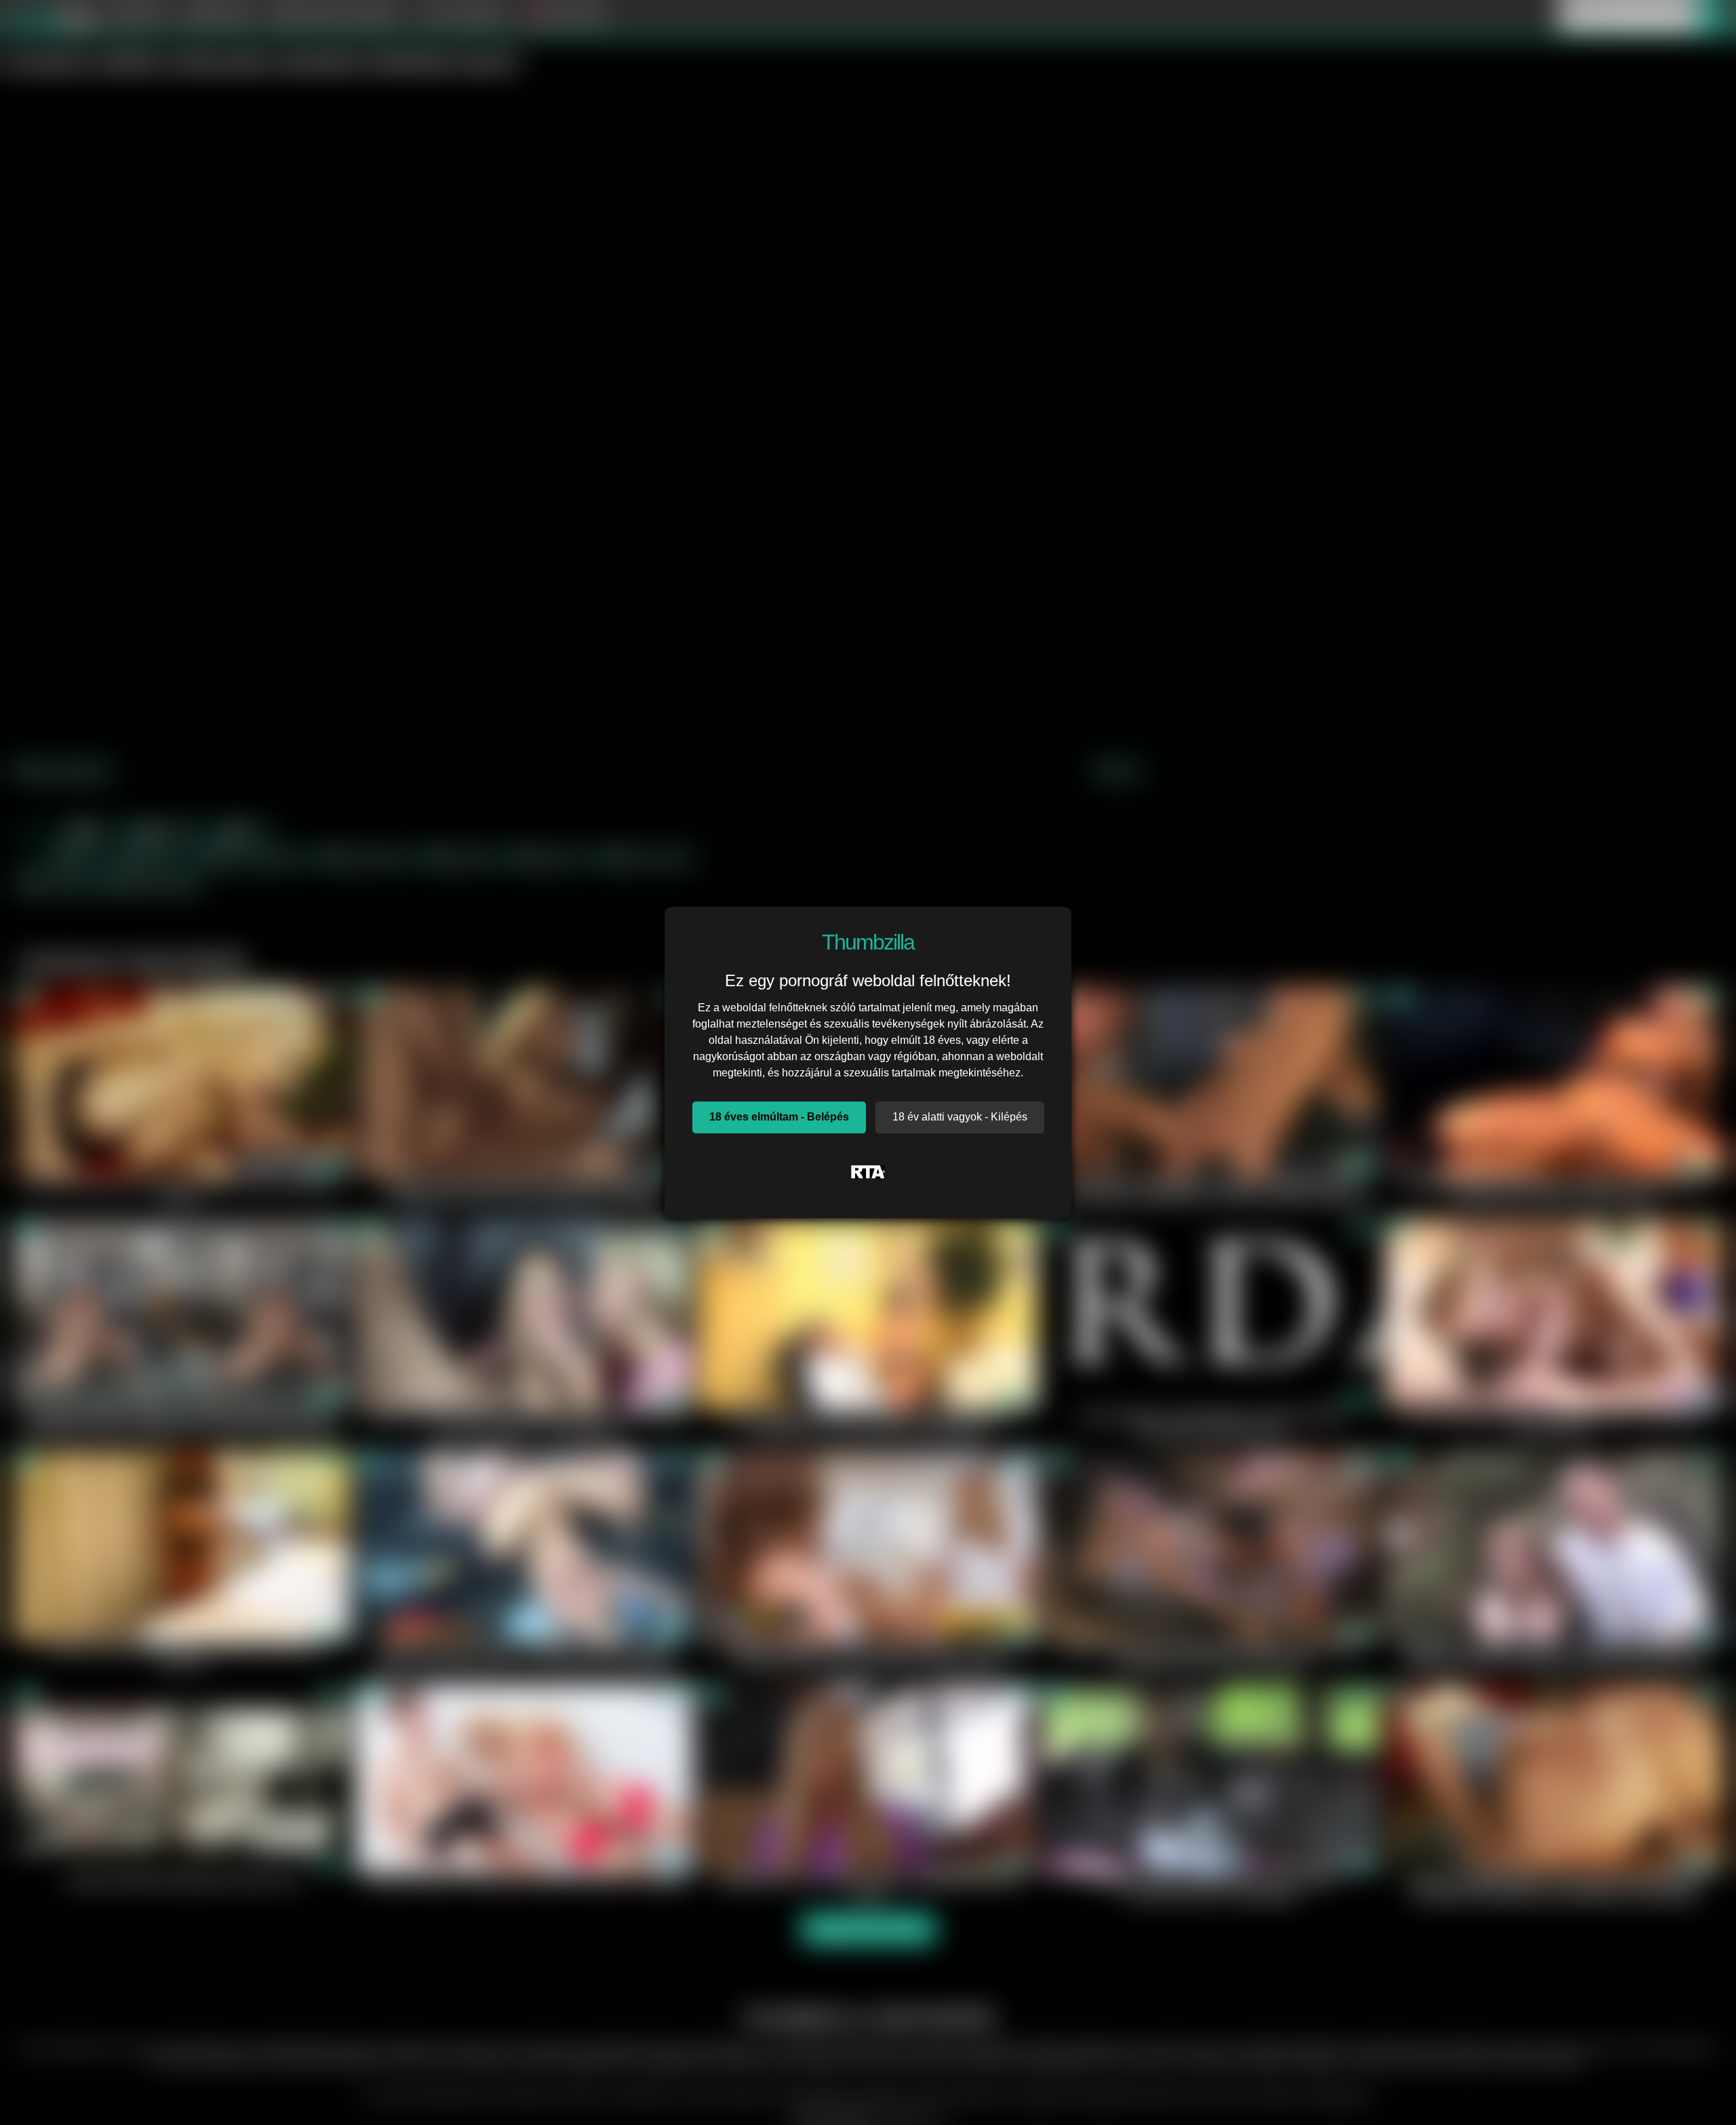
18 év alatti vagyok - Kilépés (960, 1117)
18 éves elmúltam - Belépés (779, 1117)
